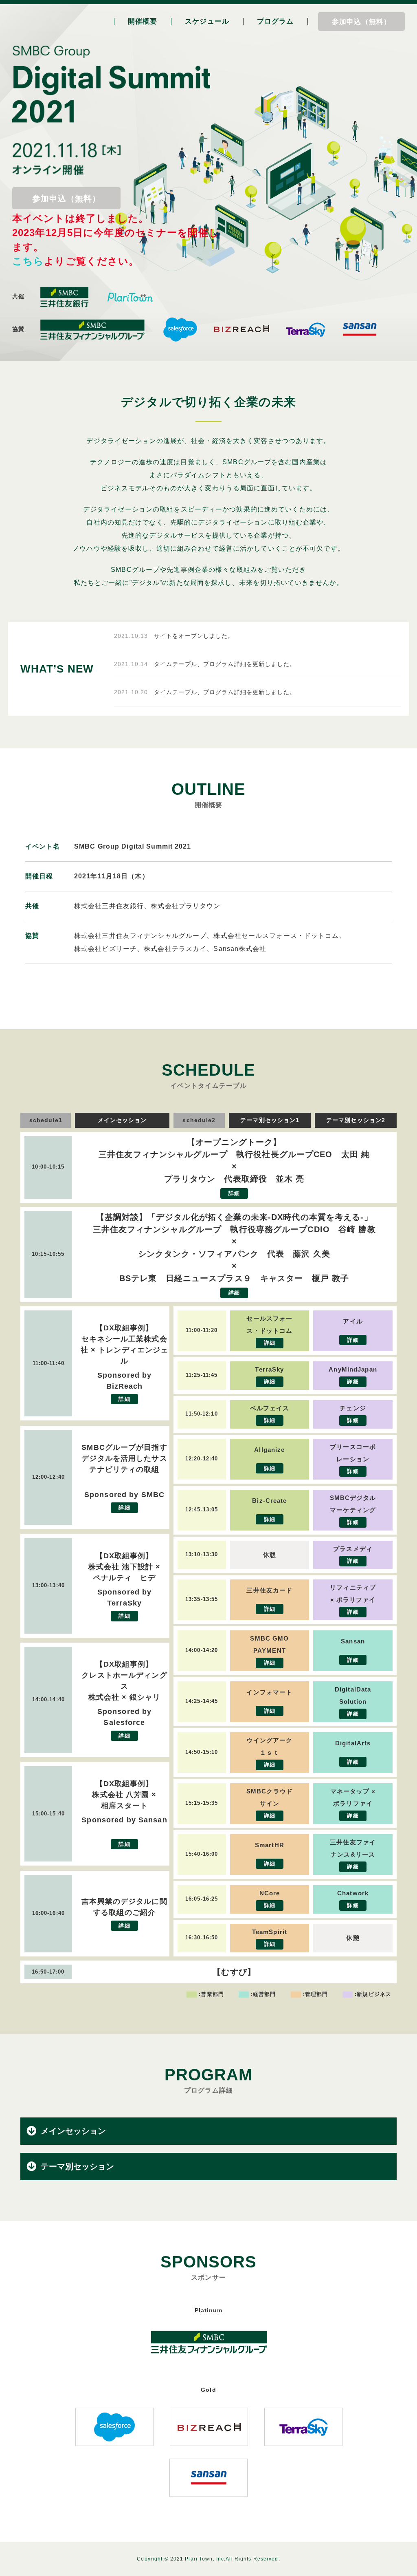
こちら (28, 261)
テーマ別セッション (77, 2166)
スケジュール (207, 21)
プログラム (275, 21)
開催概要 (143, 21)
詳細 (234, 1194)
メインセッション (73, 2131)
